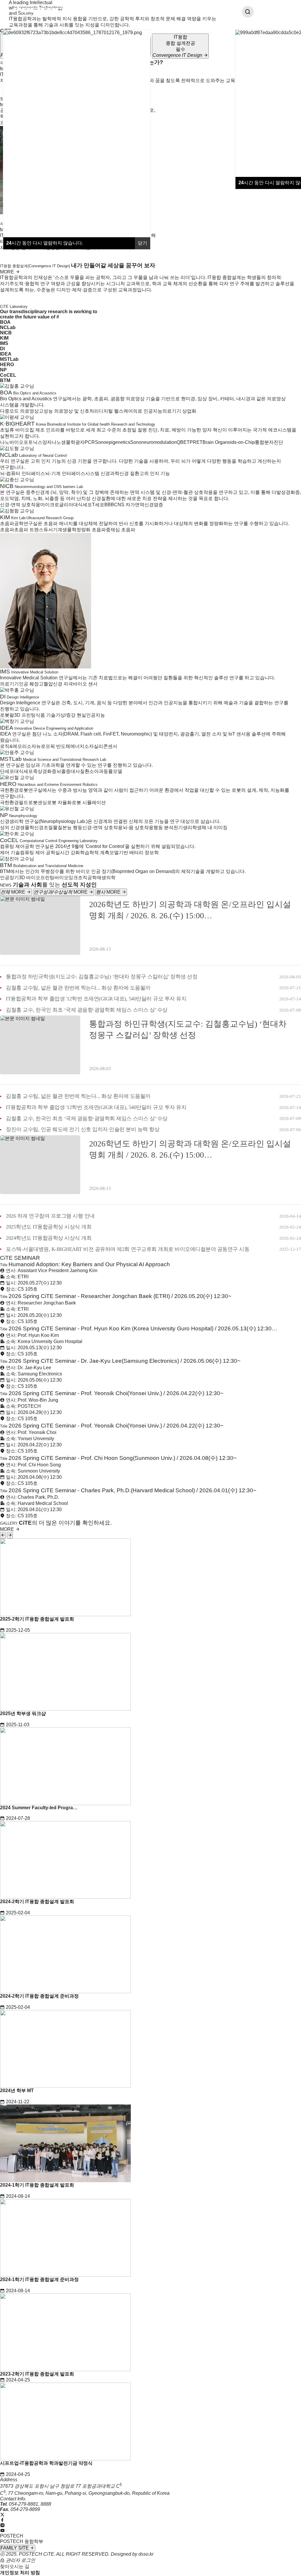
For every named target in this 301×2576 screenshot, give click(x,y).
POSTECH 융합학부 (22, 2541)
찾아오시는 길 (15, 2566)
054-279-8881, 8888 (30, 2504)
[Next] (10, 1535)
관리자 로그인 (20, 2560)
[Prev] (3, 1535)
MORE (8, 272)
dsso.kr (146, 2554)
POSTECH (12, 2536)
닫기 (143, 243)
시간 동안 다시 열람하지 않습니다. (45, 243)
